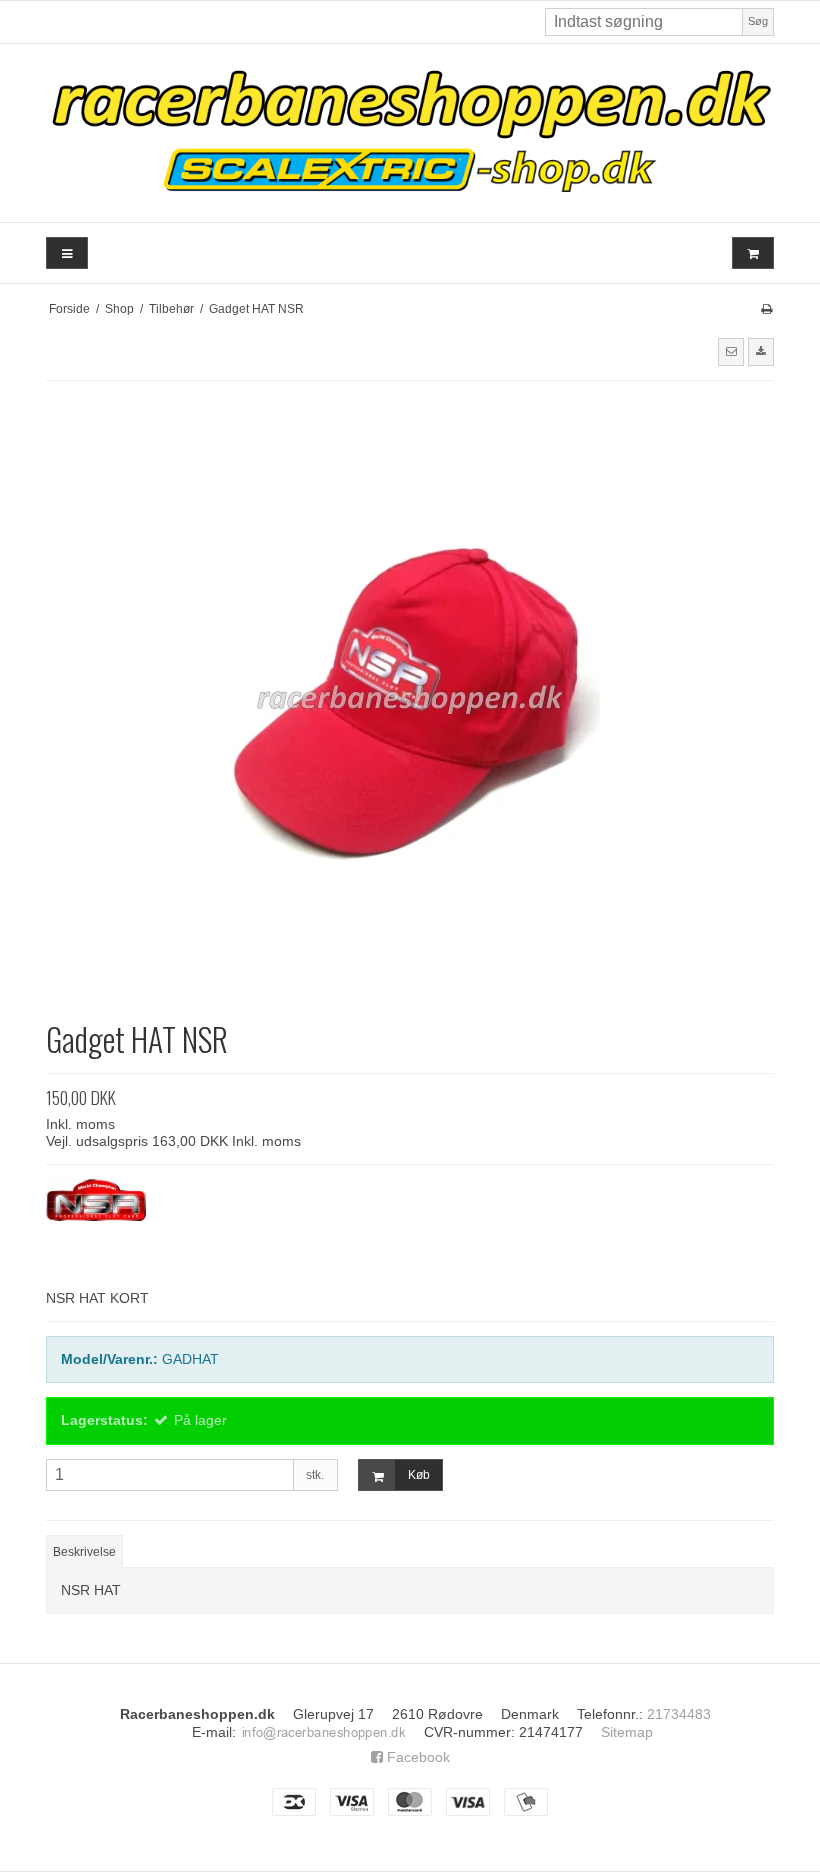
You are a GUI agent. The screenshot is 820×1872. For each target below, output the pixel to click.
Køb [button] (419, 1475)
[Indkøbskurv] (753, 253)
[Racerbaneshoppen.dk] (410, 133)
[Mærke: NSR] (96, 1229)
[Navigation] (67, 253)
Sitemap (627, 1732)
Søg (758, 21)
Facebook (416, 1757)
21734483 (679, 1714)
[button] (731, 352)
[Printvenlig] (766, 309)
